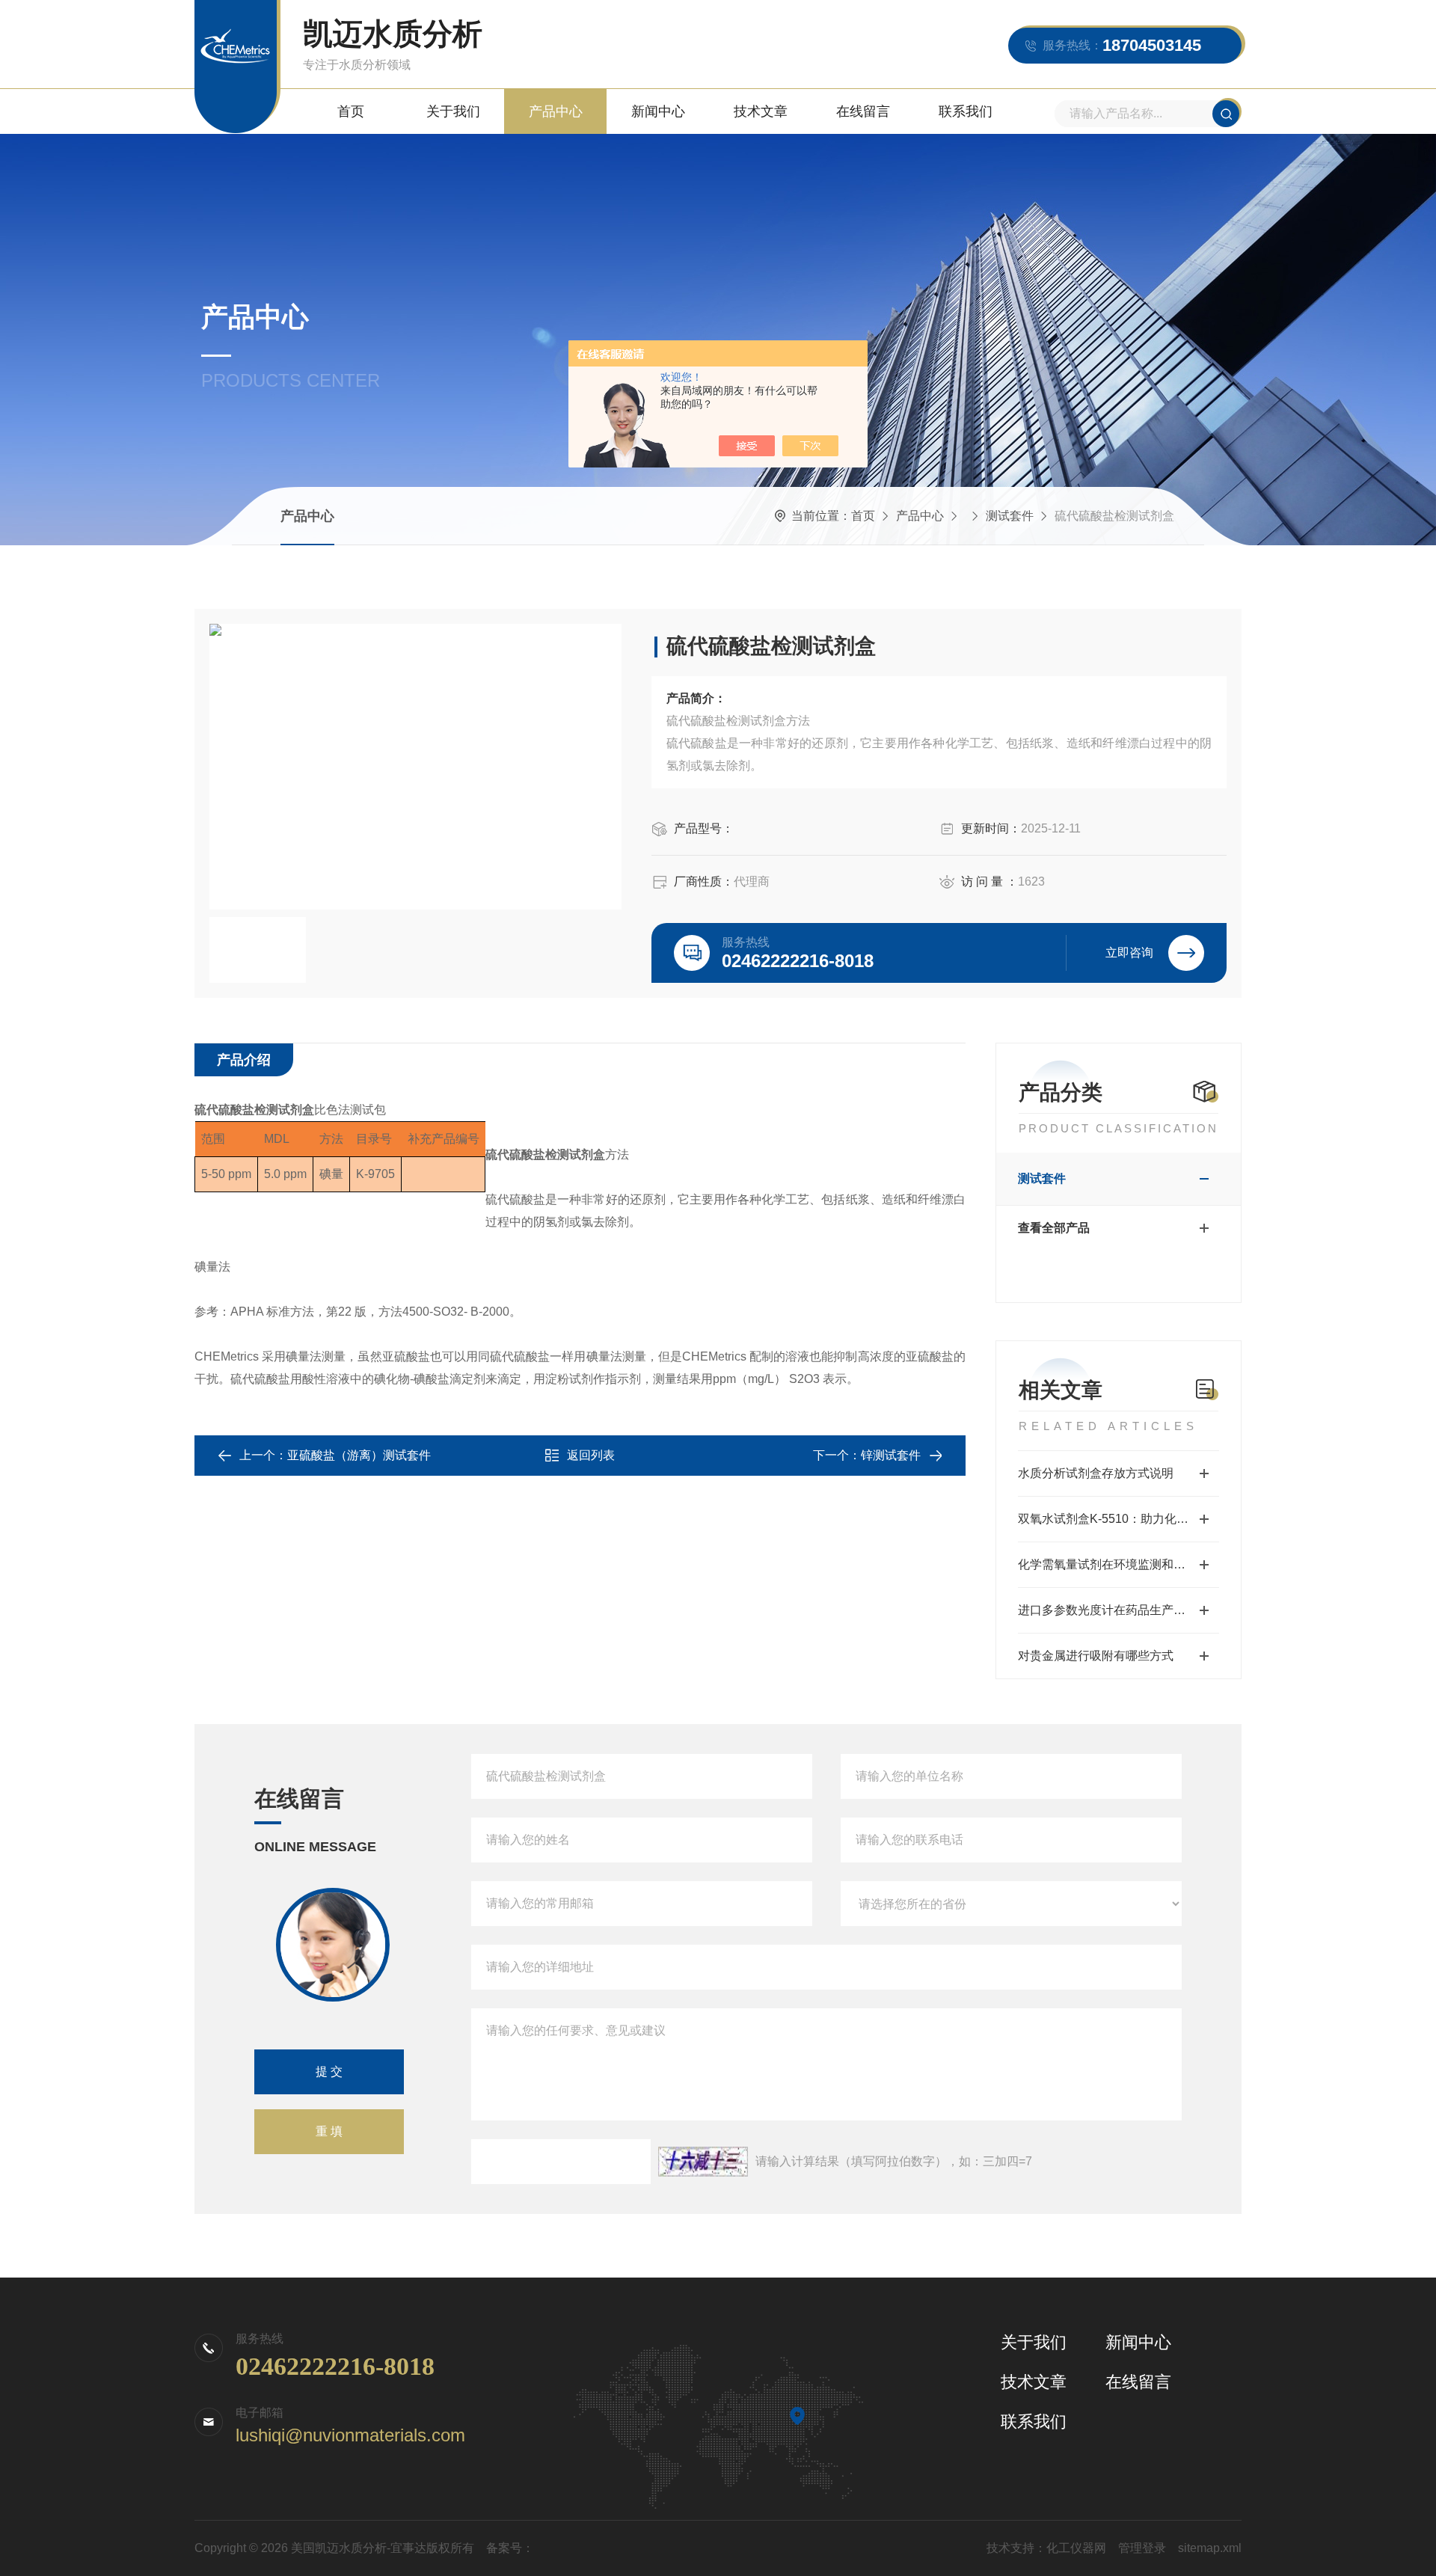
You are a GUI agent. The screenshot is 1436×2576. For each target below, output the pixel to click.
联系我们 (966, 111)
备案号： (510, 2548)
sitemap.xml (1210, 2548)
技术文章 (761, 111)
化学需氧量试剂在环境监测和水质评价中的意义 (1119, 1564)
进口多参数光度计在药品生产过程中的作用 (1119, 1610)
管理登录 (1142, 2548)
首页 (351, 111)
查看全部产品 (1054, 1228)
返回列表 (591, 1455)
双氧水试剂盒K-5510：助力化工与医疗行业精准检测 (1119, 1519)
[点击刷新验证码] (703, 2162)
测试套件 (1010, 516)
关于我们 (453, 111)
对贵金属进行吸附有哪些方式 (1096, 1656)
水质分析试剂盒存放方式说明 (1096, 1473)
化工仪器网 (1076, 2548)
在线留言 (863, 111)
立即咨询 (1129, 953)
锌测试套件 (891, 1455)
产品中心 (556, 111)
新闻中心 (658, 111)
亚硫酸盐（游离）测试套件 (359, 1455)
